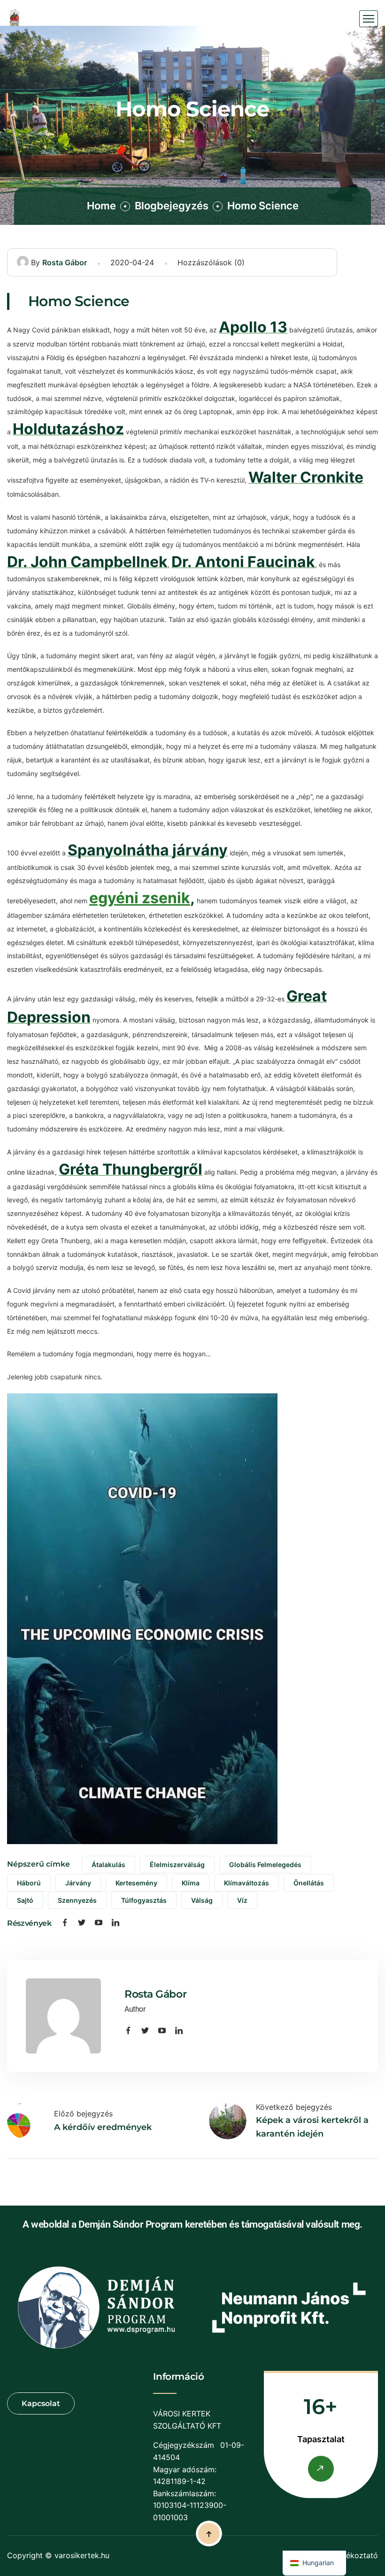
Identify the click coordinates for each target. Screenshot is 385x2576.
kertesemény (136, 1883)
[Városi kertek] (15, 19)
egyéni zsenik (140, 898)
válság (202, 1900)
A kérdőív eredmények (103, 2127)
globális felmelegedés (265, 1865)
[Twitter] (82, 1923)
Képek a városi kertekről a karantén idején (312, 2127)
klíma (191, 1883)
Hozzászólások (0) (211, 262)
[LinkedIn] (115, 1923)
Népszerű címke (38, 1864)
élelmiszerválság (177, 1865)
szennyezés (77, 1900)
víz (242, 1900)
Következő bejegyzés (294, 2107)
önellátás (309, 1883)
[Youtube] (99, 1923)
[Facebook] (65, 1923)
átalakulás (108, 1865)
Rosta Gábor (65, 262)
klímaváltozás (246, 1883)
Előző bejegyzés (83, 2114)
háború (29, 1883)
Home (101, 206)
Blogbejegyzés (172, 206)
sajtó (25, 1900)
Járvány (78, 1883)
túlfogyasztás (144, 1900)
